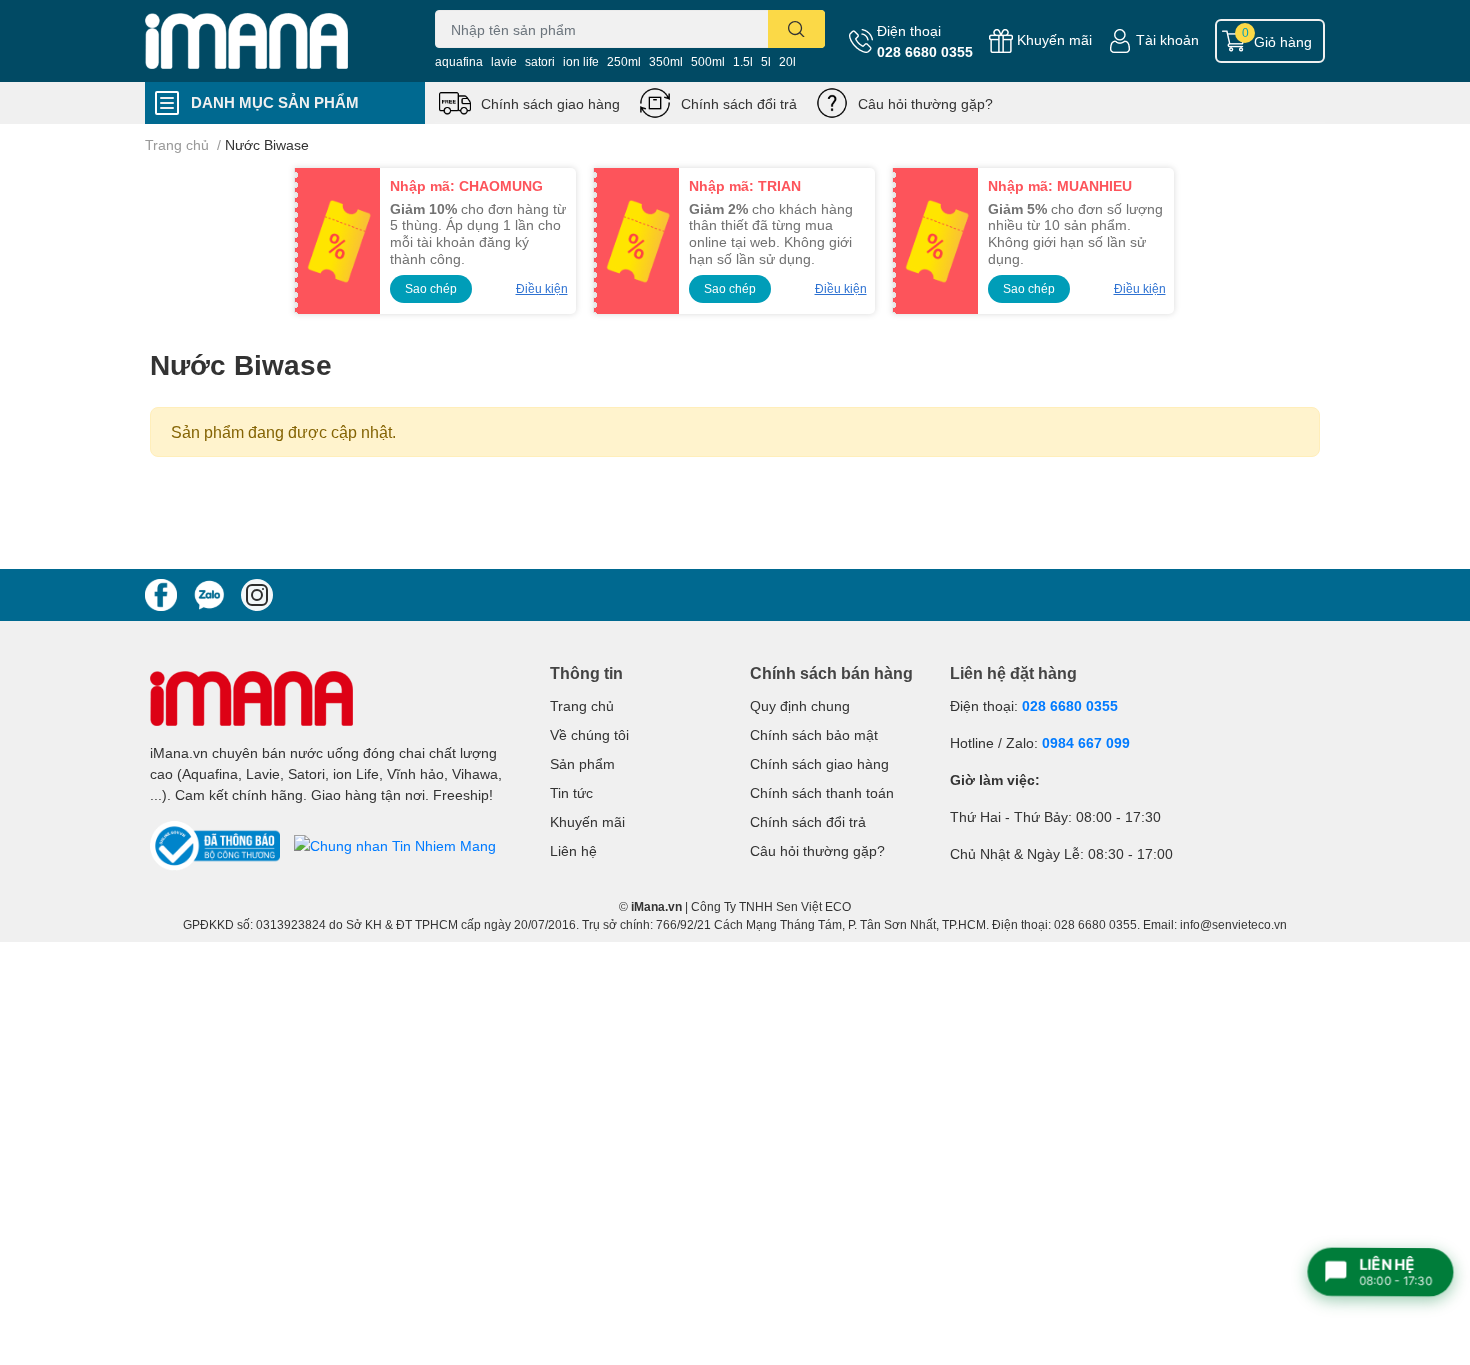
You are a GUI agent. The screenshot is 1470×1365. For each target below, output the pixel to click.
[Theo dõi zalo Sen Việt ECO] (209, 592)
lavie (504, 61)
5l (766, 61)
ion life (581, 61)
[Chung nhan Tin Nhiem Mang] (395, 844)
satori (540, 61)
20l (787, 61)
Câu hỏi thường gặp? (925, 103)
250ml (624, 61)
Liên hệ (573, 850)
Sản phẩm (582, 763)
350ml (666, 61)
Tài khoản (1167, 39)
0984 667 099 (1086, 742)
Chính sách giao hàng (550, 103)
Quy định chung (800, 705)
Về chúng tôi (589, 734)
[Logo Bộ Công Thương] (217, 844)
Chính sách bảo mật (814, 734)
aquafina (459, 61)
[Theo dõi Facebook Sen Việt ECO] (161, 592)
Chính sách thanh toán (822, 792)
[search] (796, 29)
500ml (708, 61)
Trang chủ (582, 705)
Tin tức (571, 792)
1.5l (743, 61)
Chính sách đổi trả (739, 103)
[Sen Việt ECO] (269, 40)
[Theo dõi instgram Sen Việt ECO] (257, 592)
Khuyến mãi (1054, 39)
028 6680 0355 (925, 51)
